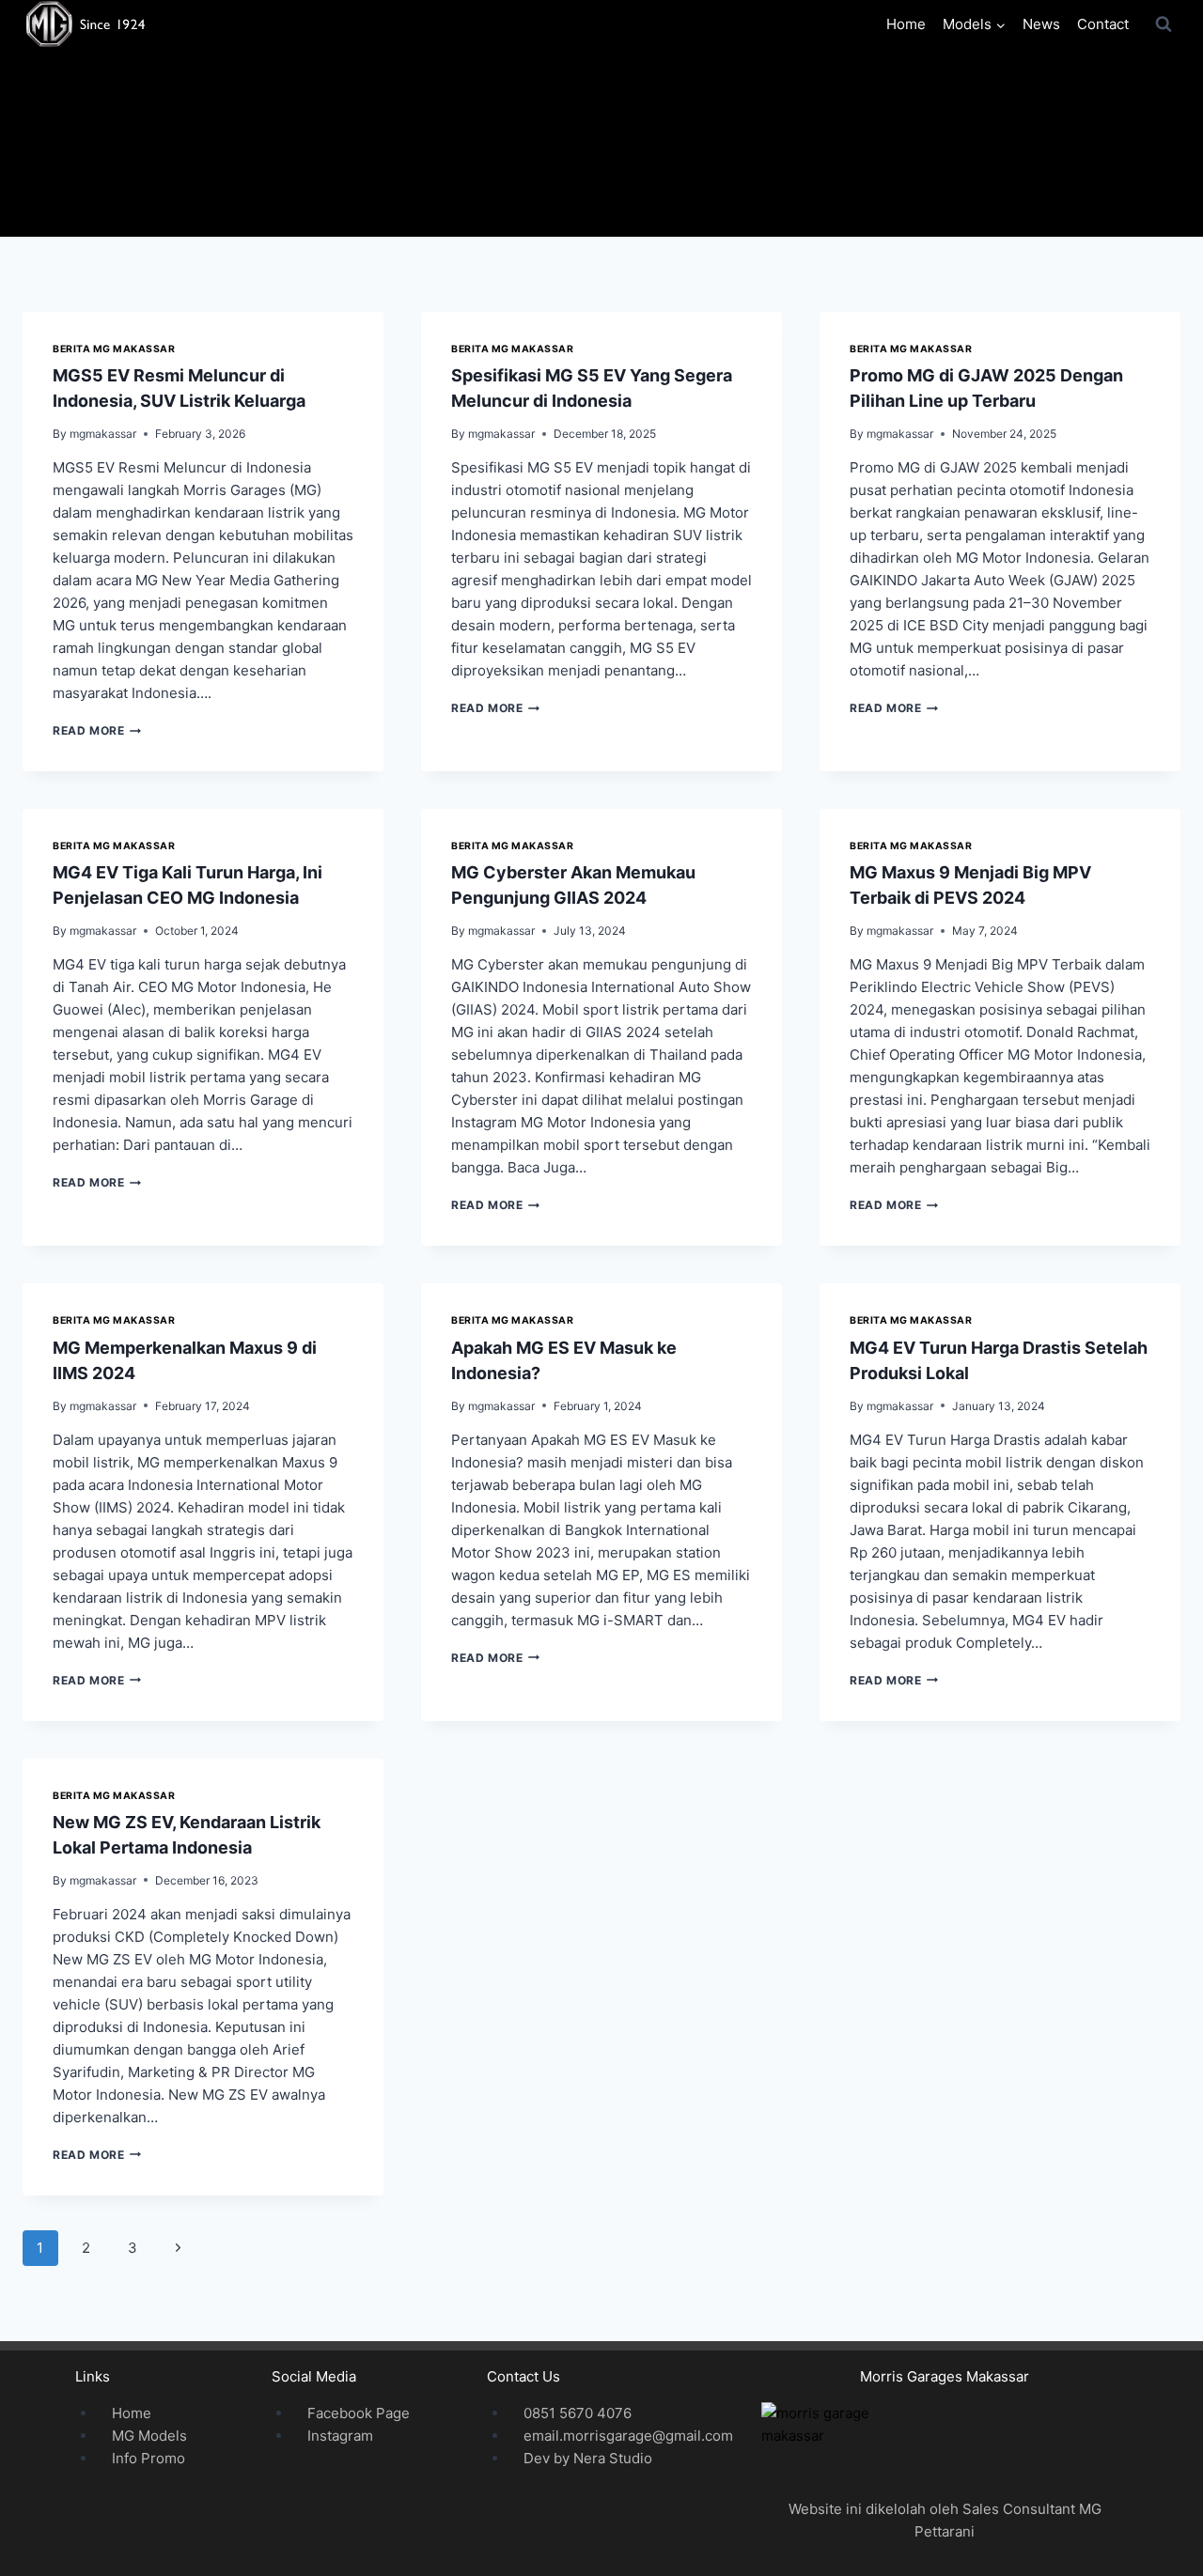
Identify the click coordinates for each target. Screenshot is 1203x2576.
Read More (97, 730)
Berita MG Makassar (114, 349)
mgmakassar (103, 434)
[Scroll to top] (1158, 2530)
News (1041, 24)
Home (906, 24)
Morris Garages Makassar (945, 2376)
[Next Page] (179, 2248)
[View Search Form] (1164, 24)
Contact (1103, 24)
